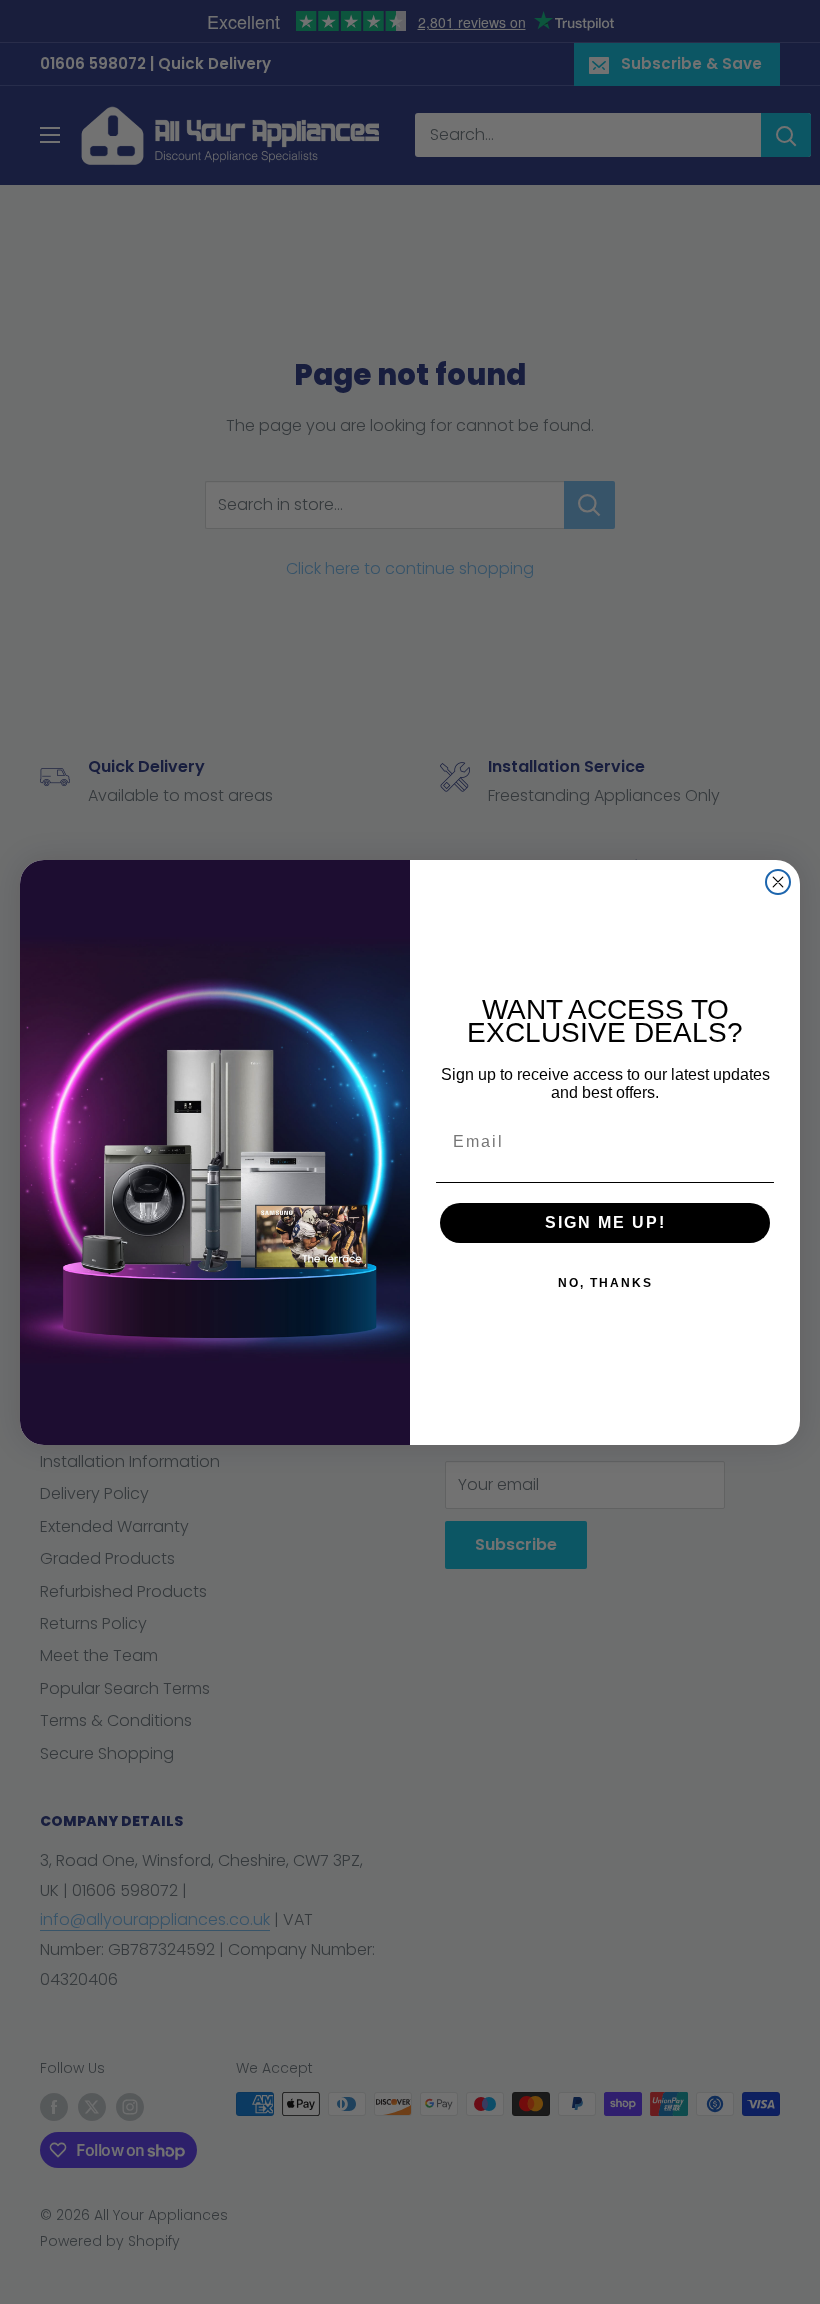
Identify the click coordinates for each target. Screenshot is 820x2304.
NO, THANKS (605, 1283)
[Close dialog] (778, 882)
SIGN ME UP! (605, 1222)
